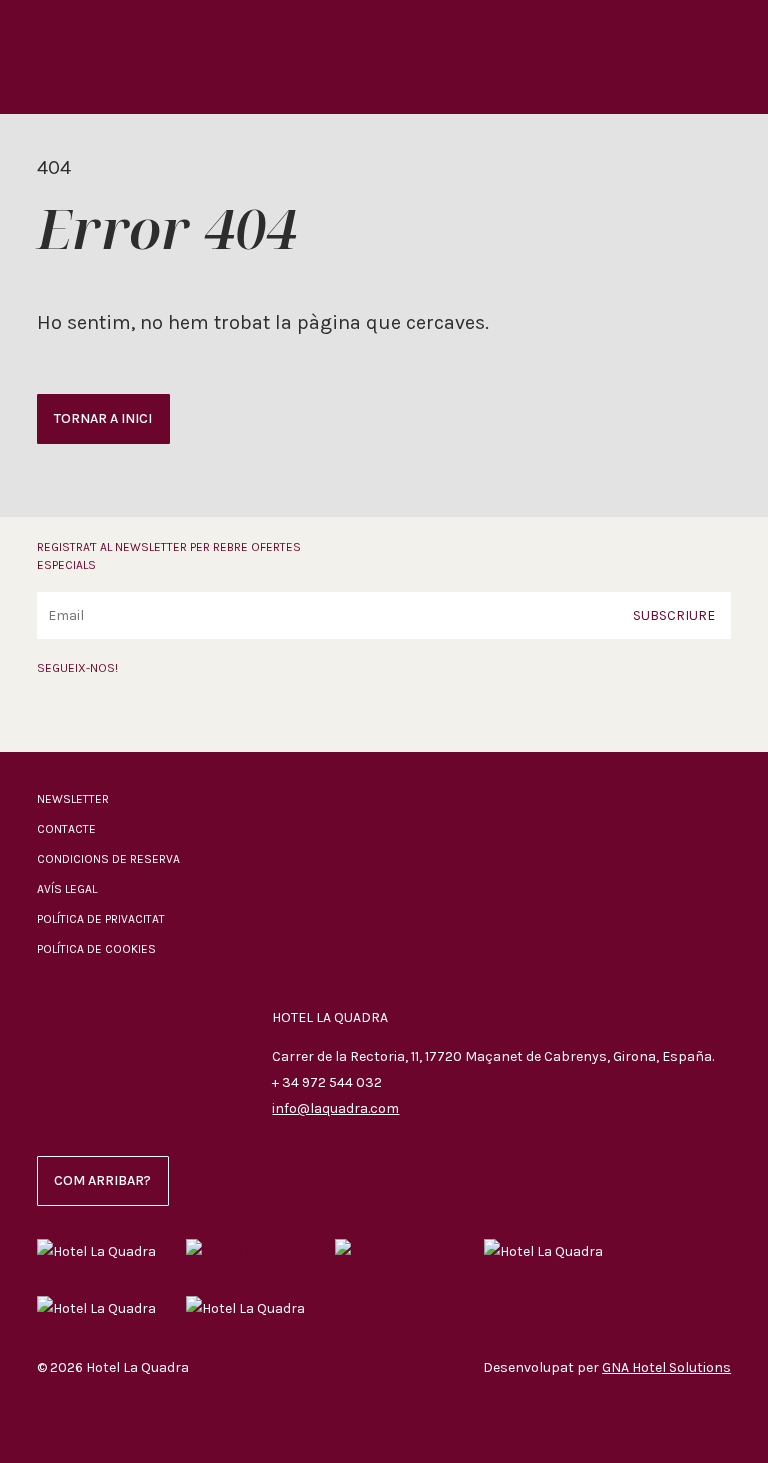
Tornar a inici (103, 418)
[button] (734, 53)
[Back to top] (52, 1419)
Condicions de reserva (108, 859)
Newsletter (73, 799)
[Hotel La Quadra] (95, 57)
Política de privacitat (101, 919)
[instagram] (96, 717)
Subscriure (674, 614)
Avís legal (67, 889)
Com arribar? (102, 1180)
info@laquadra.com (335, 1108)
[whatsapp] (141, 717)
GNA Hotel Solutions (666, 1367)
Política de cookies (96, 949)
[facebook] (51, 717)
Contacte (66, 829)
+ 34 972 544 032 (327, 1082)
